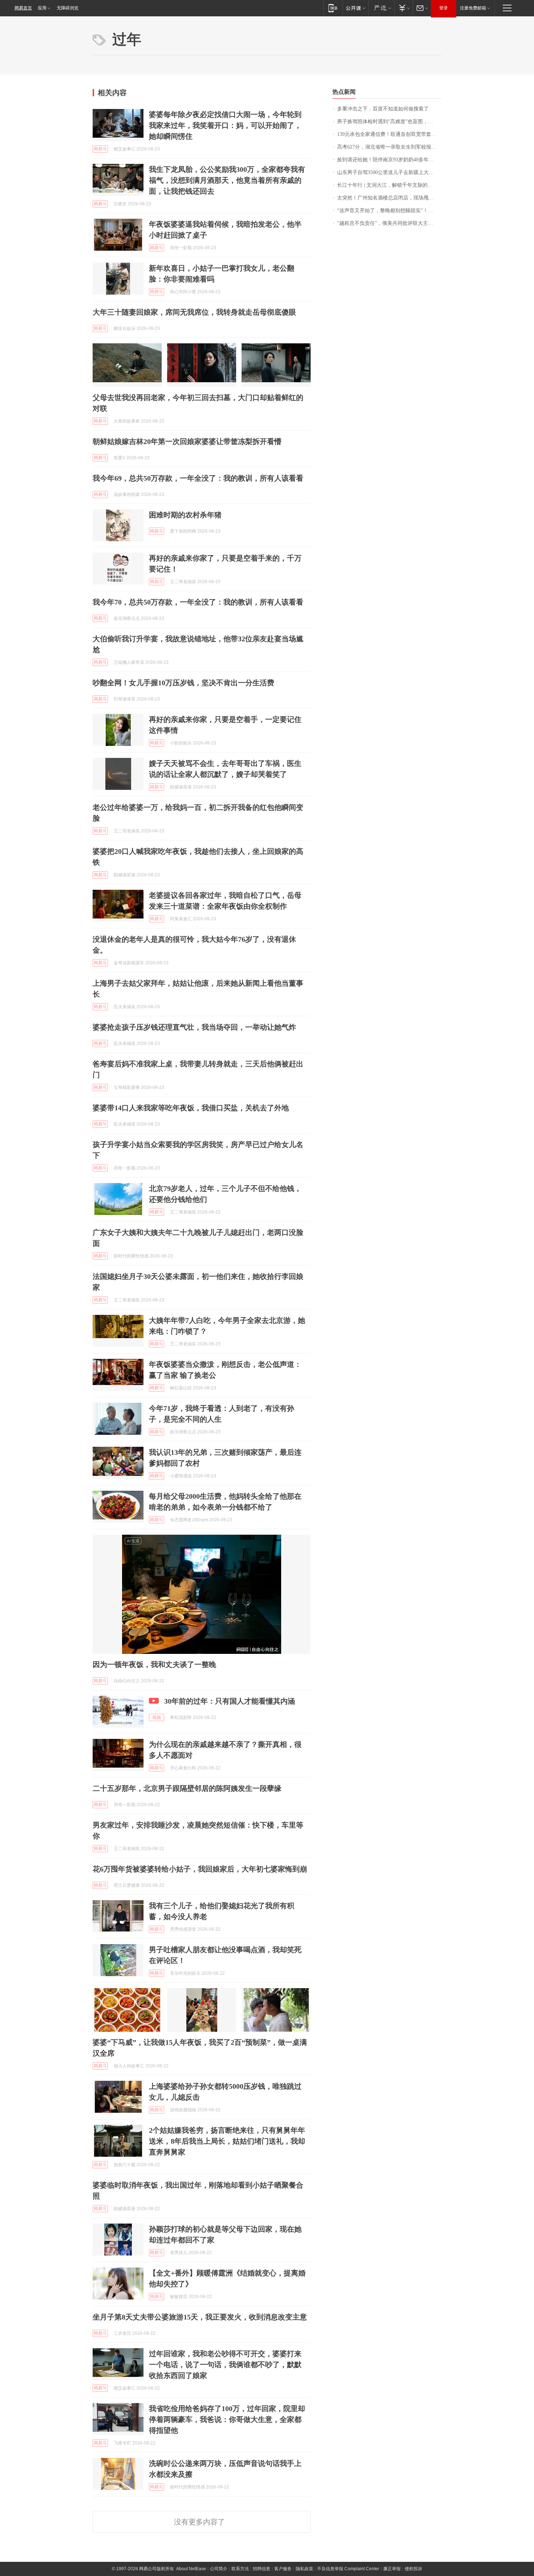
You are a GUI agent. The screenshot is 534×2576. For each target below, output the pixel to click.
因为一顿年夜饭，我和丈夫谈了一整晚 (154, 1664)
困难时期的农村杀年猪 (185, 515)
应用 (42, 8)
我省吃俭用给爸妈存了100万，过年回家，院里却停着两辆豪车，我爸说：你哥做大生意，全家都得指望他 (227, 2419)
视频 (157, 1717)
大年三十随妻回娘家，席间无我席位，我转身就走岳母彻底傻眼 (194, 312)
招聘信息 (262, 2569)
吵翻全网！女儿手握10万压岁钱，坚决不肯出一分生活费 (183, 683)
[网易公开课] (355, 8)
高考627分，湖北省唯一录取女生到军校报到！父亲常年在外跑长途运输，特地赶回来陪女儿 (389, 147)
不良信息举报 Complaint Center (348, 2569)
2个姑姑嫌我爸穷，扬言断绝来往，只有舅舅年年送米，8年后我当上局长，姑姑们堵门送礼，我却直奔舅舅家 (227, 2141)
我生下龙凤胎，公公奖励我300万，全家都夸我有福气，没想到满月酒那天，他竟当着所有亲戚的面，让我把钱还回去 (227, 180)
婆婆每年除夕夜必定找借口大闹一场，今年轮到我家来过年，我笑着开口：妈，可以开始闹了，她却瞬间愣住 (225, 125)
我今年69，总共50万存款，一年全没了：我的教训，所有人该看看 (198, 478)
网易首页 (23, 8)
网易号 (100, 149)
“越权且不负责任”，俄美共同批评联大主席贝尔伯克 (389, 223)
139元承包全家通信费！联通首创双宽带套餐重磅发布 (389, 134)
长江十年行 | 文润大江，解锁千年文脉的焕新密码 (389, 185)
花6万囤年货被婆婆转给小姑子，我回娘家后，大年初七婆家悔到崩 (200, 1869)
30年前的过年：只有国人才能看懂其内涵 (230, 1701)
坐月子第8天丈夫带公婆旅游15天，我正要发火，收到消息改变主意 (200, 2317)
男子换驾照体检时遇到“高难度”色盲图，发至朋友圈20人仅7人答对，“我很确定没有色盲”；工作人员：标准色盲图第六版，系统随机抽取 (389, 122)
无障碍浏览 (68, 8)
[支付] (403, 8)
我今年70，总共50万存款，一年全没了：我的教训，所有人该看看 (198, 602)
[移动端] (333, 8)
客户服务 (283, 2569)
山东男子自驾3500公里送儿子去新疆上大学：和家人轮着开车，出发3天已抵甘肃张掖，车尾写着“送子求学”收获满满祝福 (389, 172)
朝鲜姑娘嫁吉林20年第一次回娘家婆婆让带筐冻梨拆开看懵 (187, 441)
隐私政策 (304, 2569)
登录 (444, 8)
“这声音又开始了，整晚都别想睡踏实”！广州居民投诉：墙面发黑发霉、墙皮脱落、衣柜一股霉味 (389, 211)
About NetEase (191, 2569)
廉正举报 (392, 2569)
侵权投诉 (413, 2569)
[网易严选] (381, 8)
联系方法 (240, 2569)
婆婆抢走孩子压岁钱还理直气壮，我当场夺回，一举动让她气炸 (194, 1027)
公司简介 (219, 2569)
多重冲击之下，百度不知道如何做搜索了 (383, 109)
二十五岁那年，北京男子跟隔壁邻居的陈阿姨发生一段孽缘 (187, 1788)
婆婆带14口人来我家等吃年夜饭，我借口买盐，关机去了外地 (191, 1108)
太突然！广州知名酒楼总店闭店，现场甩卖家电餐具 (389, 198)
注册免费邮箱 (473, 8)
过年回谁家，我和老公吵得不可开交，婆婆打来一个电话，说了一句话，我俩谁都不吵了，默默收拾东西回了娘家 (225, 2365)
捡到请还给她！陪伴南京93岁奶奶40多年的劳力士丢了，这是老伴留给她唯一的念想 (389, 160)
